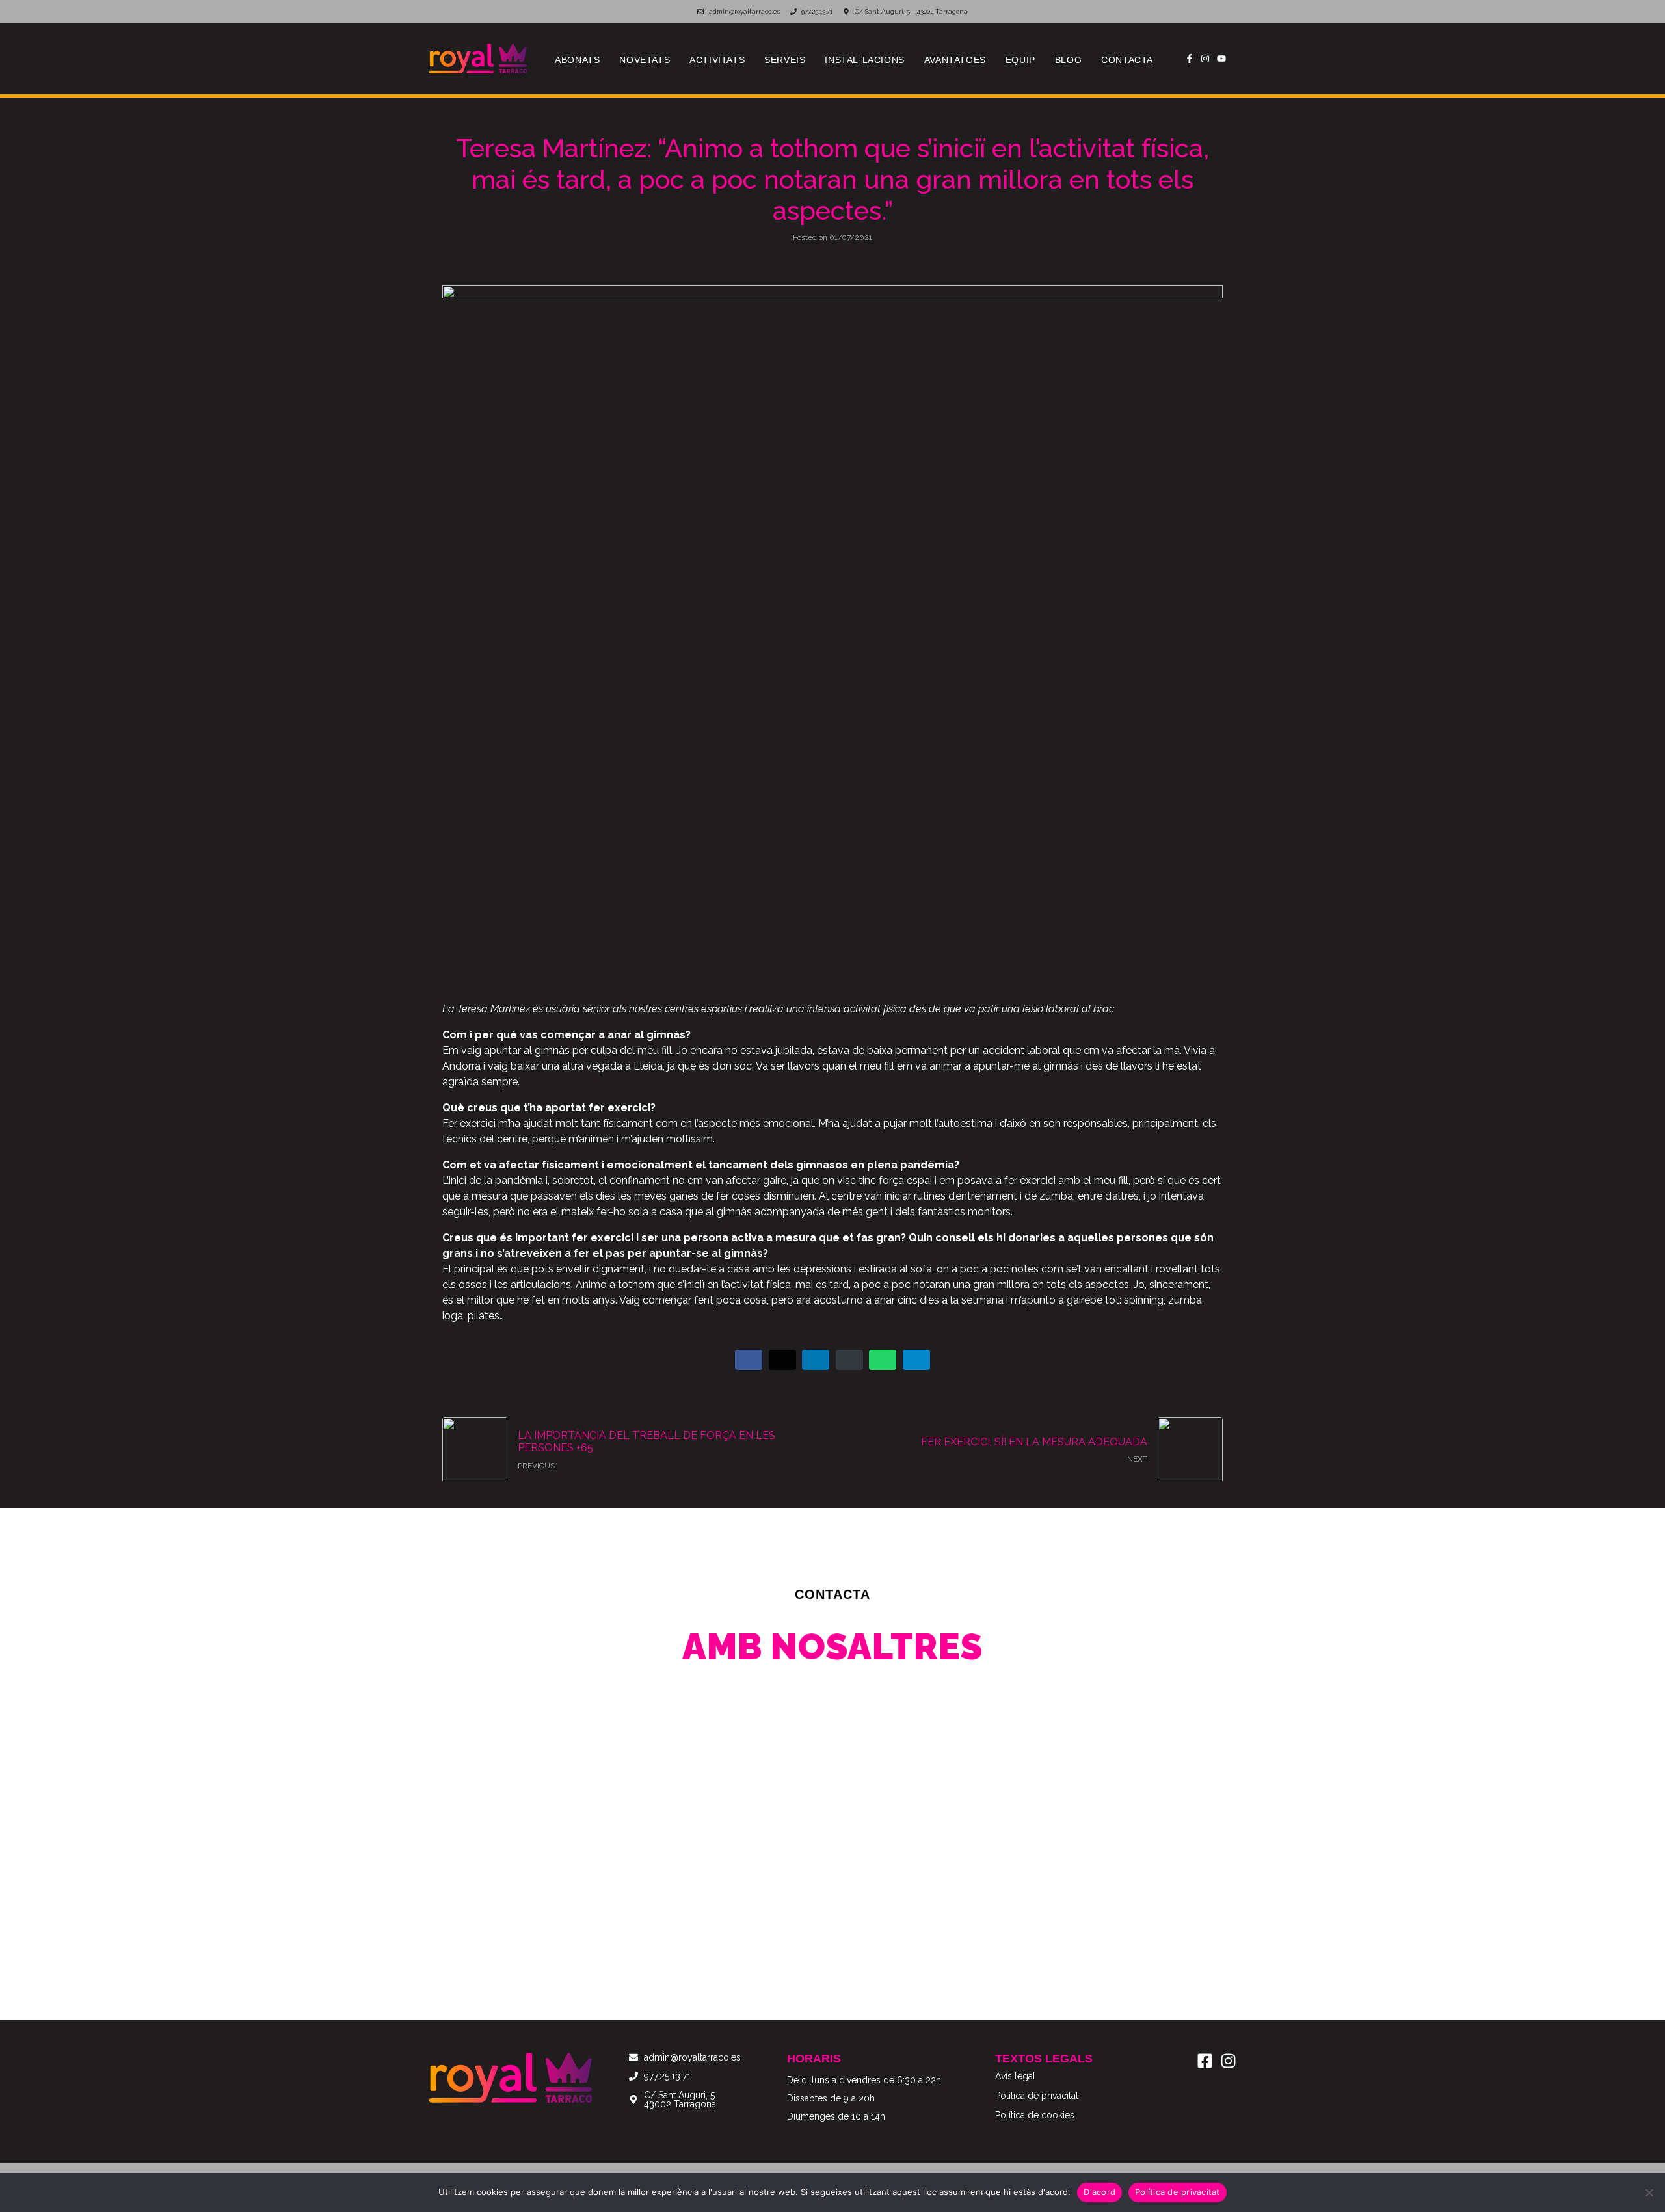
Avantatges (955, 60)
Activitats (717, 60)
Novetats (645, 60)
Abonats (577, 60)
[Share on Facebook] (749, 1360)
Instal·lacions (864, 60)
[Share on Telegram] (916, 1360)
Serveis (785, 60)
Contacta (1127, 60)
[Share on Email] (849, 1360)
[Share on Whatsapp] (883, 1360)
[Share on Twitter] (782, 1360)
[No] (1649, 2192)
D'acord (1099, 2192)
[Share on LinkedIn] (816, 1360)
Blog (1068, 60)
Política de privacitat (1178, 2192)
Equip (1020, 60)
